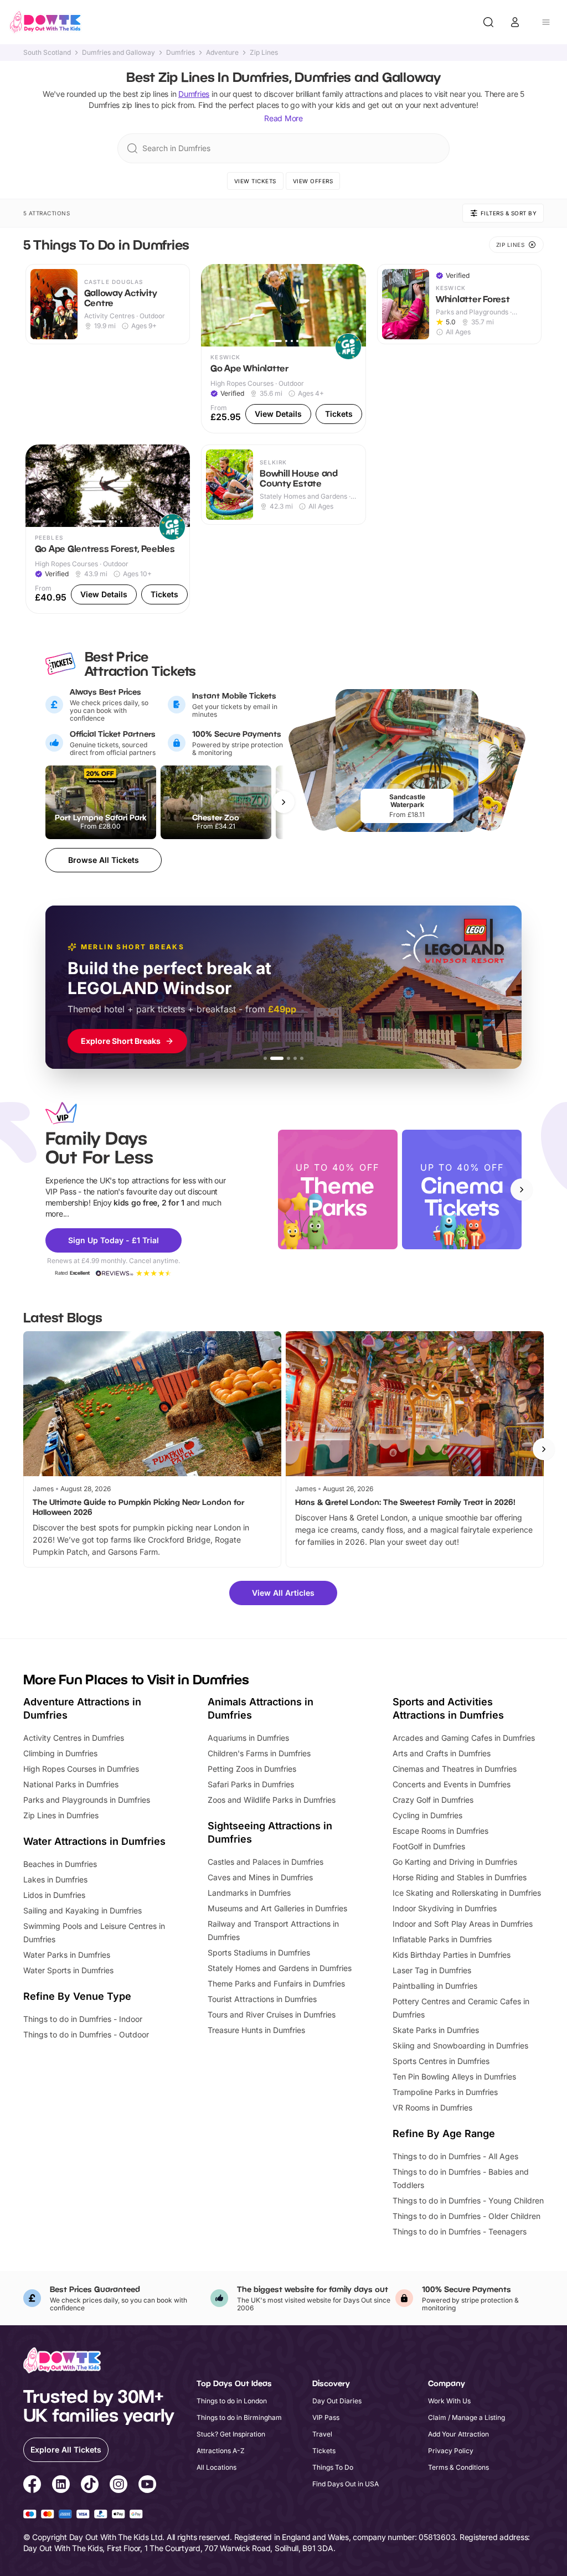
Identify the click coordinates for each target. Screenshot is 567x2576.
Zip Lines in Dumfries (61, 1815)
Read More (283, 118)
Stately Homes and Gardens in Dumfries (280, 1968)
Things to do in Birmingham (239, 2417)
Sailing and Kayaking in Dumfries (83, 1910)
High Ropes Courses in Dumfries (81, 1769)
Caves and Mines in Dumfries (260, 1877)
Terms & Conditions (458, 2467)
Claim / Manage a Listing (467, 2417)
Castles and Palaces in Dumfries (266, 1862)
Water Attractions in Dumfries (94, 1841)
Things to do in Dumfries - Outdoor (86, 2034)
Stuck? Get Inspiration (231, 2434)
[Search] (488, 22)
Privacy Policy (451, 2451)
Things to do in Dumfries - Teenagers (460, 2231)
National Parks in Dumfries (71, 1784)
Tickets (324, 2451)
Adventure (222, 53)
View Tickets (255, 181)
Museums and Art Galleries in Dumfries (277, 1908)
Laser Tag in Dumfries (432, 1970)
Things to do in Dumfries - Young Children (468, 2200)
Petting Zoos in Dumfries (252, 1769)
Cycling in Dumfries (427, 1815)
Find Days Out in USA (346, 2484)
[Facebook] (32, 2486)
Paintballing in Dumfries (435, 1986)
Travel (322, 2434)
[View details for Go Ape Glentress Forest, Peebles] (108, 529)
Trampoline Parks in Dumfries (445, 2092)
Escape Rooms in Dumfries (440, 1831)
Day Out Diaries (337, 2401)
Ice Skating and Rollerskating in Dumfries (467, 1893)
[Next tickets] (283, 802)
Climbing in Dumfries (60, 1753)
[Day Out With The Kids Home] (45, 22)
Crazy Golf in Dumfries (433, 1800)
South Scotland (47, 53)
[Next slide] (522, 1189)
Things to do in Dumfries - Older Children (467, 2216)
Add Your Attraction (458, 2434)
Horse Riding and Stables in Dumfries (460, 1877)
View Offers (313, 181)
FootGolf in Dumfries (429, 1846)
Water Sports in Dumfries (68, 1970)
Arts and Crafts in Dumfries (442, 1753)
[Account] (515, 22)
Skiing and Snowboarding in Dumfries (460, 2045)
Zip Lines (264, 53)
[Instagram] (118, 2486)
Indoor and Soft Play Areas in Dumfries (463, 1924)
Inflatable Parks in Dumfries (442, 1939)
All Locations (217, 2467)
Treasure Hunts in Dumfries (256, 2030)
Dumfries (181, 53)
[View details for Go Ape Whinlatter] (283, 349)
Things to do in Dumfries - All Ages (455, 2156)
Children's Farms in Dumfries (259, 1753)
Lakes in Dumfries (55, 1879)
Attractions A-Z (221, 2451)
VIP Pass (326, 2417)
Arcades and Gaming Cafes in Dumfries (464, 1738)
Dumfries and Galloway (118, 53)
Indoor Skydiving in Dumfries (445, 1908)
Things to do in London (232, 2401)
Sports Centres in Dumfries (441, 2061)
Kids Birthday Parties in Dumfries (452, 1955)
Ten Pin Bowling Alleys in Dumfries (454, 2076)
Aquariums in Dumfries (248, 1738)
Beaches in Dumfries (60, 1864)
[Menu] (546, 22)
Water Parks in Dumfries (67, 1955)
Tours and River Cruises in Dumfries (272, 2014)
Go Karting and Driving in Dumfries (455, 1862)
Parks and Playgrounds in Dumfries (87, 1800)
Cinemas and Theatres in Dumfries (455, 1769)
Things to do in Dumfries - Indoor (83, 2019)
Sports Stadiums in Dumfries (259, 1952)
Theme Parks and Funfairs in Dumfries (276, 1983)
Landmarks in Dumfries (249, 1893)
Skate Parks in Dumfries (436, 2030)
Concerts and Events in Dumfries (452, 1784)
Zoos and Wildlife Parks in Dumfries (272, 1800)
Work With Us (449, 2401)
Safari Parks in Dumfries (251, 1784)
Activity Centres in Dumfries (74, 1738)
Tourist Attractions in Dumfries (262, 1999)
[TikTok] (90, 2486)
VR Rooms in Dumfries (432, 2107)
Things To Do (333, 2467)
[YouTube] (147, 2486)
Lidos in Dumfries (54, 1895)
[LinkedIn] (61, 2486)
